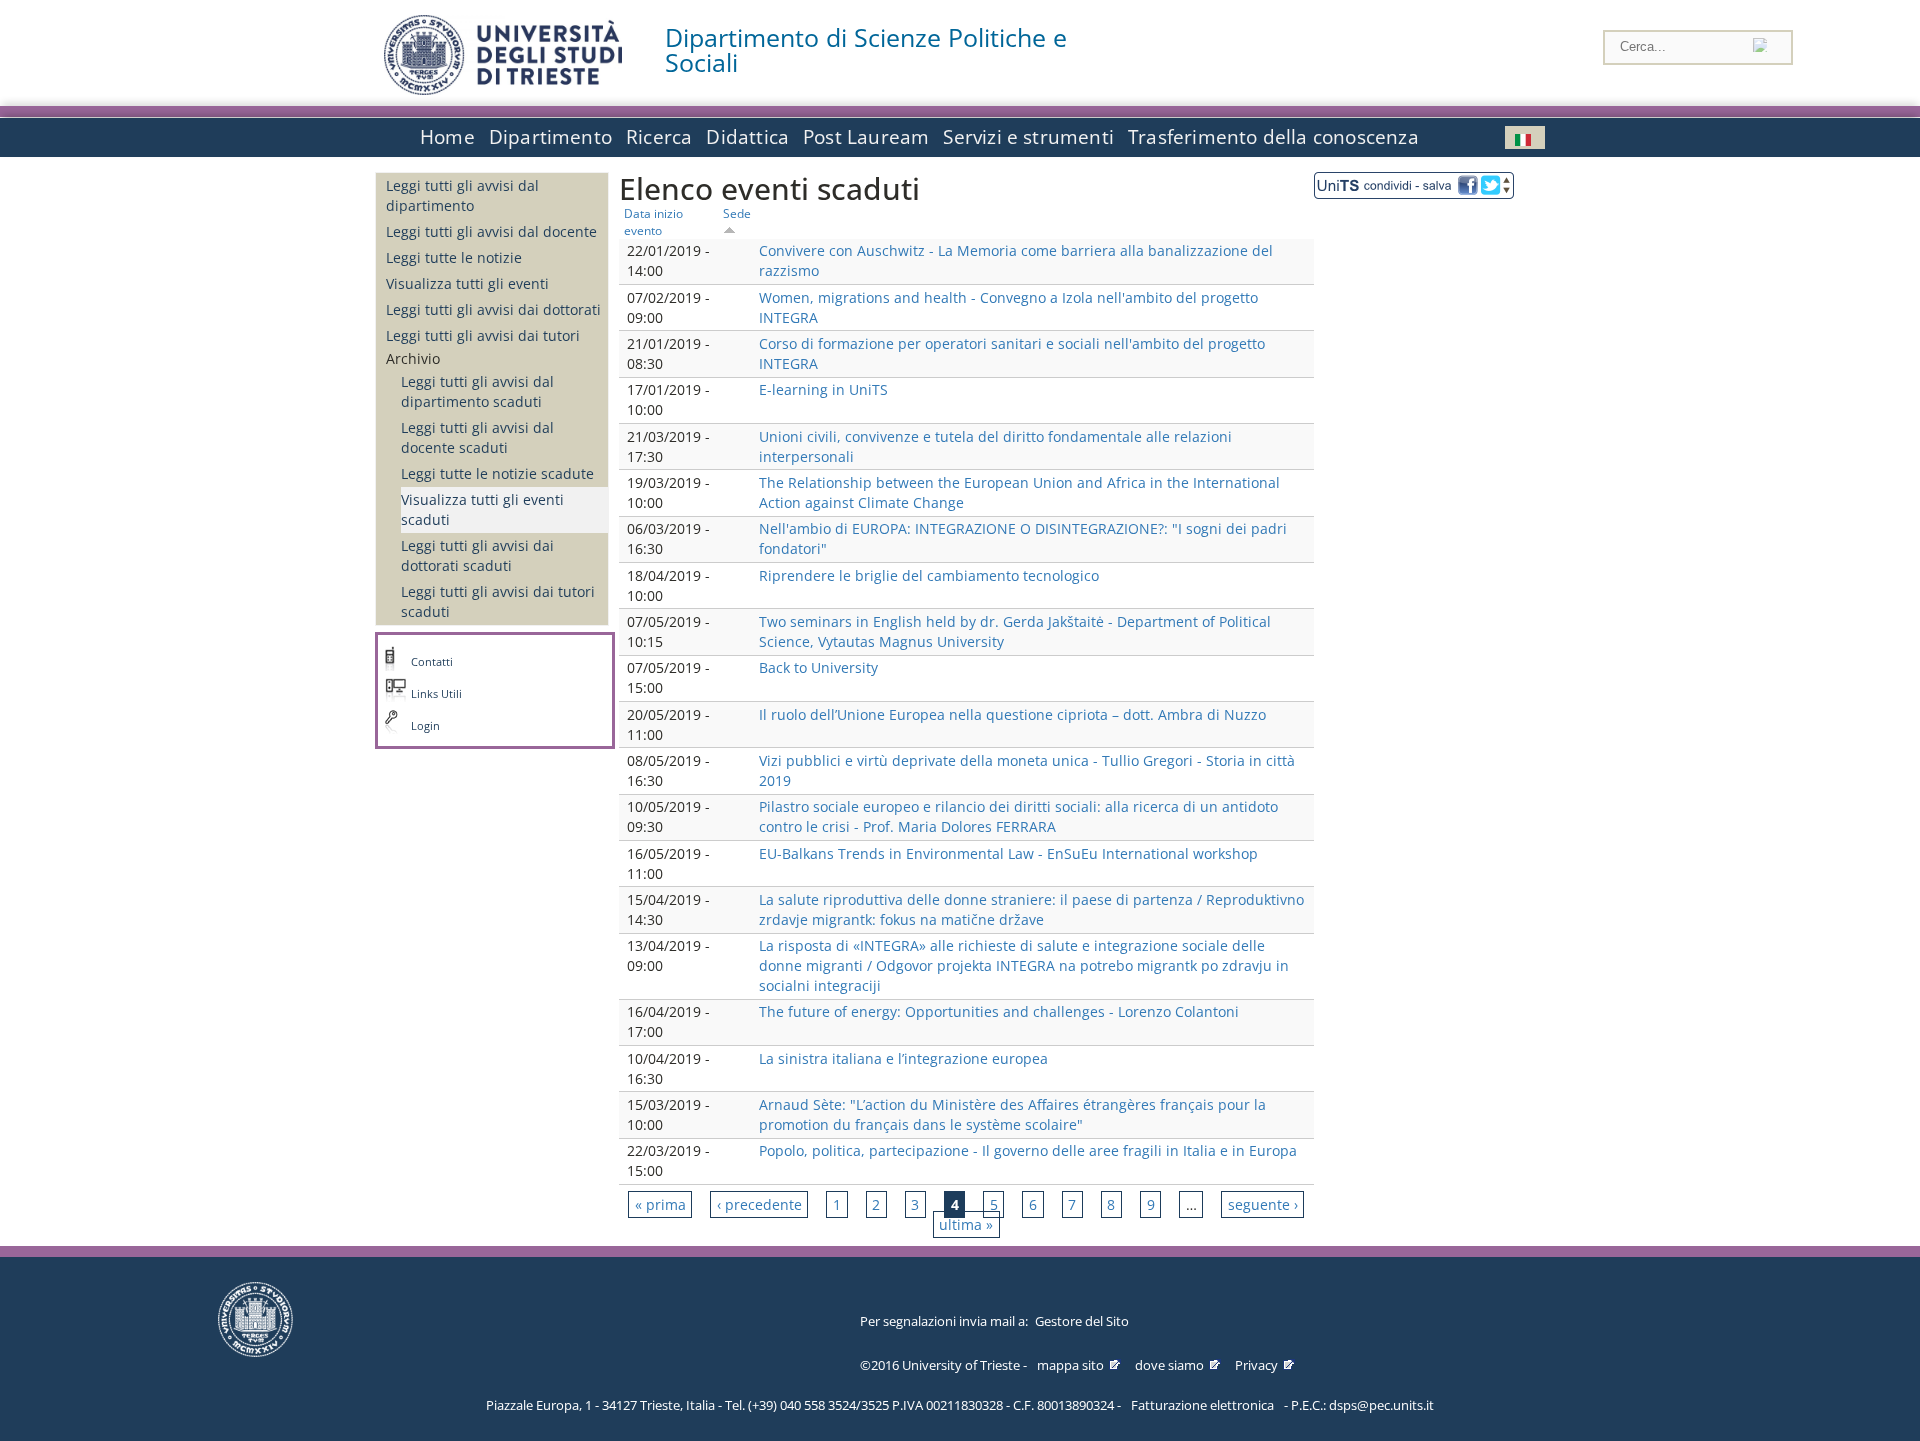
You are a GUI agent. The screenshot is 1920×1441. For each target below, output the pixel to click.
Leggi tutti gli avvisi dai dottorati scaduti (477, 555)
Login (425, 726)
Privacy (1256, 1365)
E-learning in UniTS (823, 389)
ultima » (966, 1224)
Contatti (432, 662)
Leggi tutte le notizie (454, 257)
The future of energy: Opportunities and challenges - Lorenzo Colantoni (999, 1011)
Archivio (413, 358)
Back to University (818, 667)
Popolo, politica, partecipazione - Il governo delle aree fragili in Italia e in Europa (1028, 1150)
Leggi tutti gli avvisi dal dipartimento (462, 195)
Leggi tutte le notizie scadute (497, 473)
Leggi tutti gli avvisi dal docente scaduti (477, 437)
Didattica (747, 137)
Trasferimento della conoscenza (1273, 137)
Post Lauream (866, 137)
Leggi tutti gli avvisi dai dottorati (493, 309)
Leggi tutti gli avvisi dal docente (491, 231)
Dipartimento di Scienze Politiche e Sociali (866, 50)
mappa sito (1070, 1365)
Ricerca (659, 137)
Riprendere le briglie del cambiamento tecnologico (929, 575)
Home (447, 137)
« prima (660, 1204)
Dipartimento (550, 137)
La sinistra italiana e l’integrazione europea (903, 1058)
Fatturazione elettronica (1202, 1405)
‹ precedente (759, 1204)
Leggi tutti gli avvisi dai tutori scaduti (498, 601)
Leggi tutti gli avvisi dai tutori (483, 335)
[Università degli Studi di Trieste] (503, 89)
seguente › (1263, 1204)
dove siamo (1169, 1365)
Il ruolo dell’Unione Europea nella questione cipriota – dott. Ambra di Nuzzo (1012, 714)
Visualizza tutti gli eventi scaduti (482, 509)
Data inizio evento (653, 221)
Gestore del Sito (1082, 1321)
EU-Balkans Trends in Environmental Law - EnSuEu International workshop (1008, 853)
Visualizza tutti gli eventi (467, 283)
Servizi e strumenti (1028, 137)
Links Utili (436, 694)
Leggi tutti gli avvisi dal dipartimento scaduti (477, 391)
